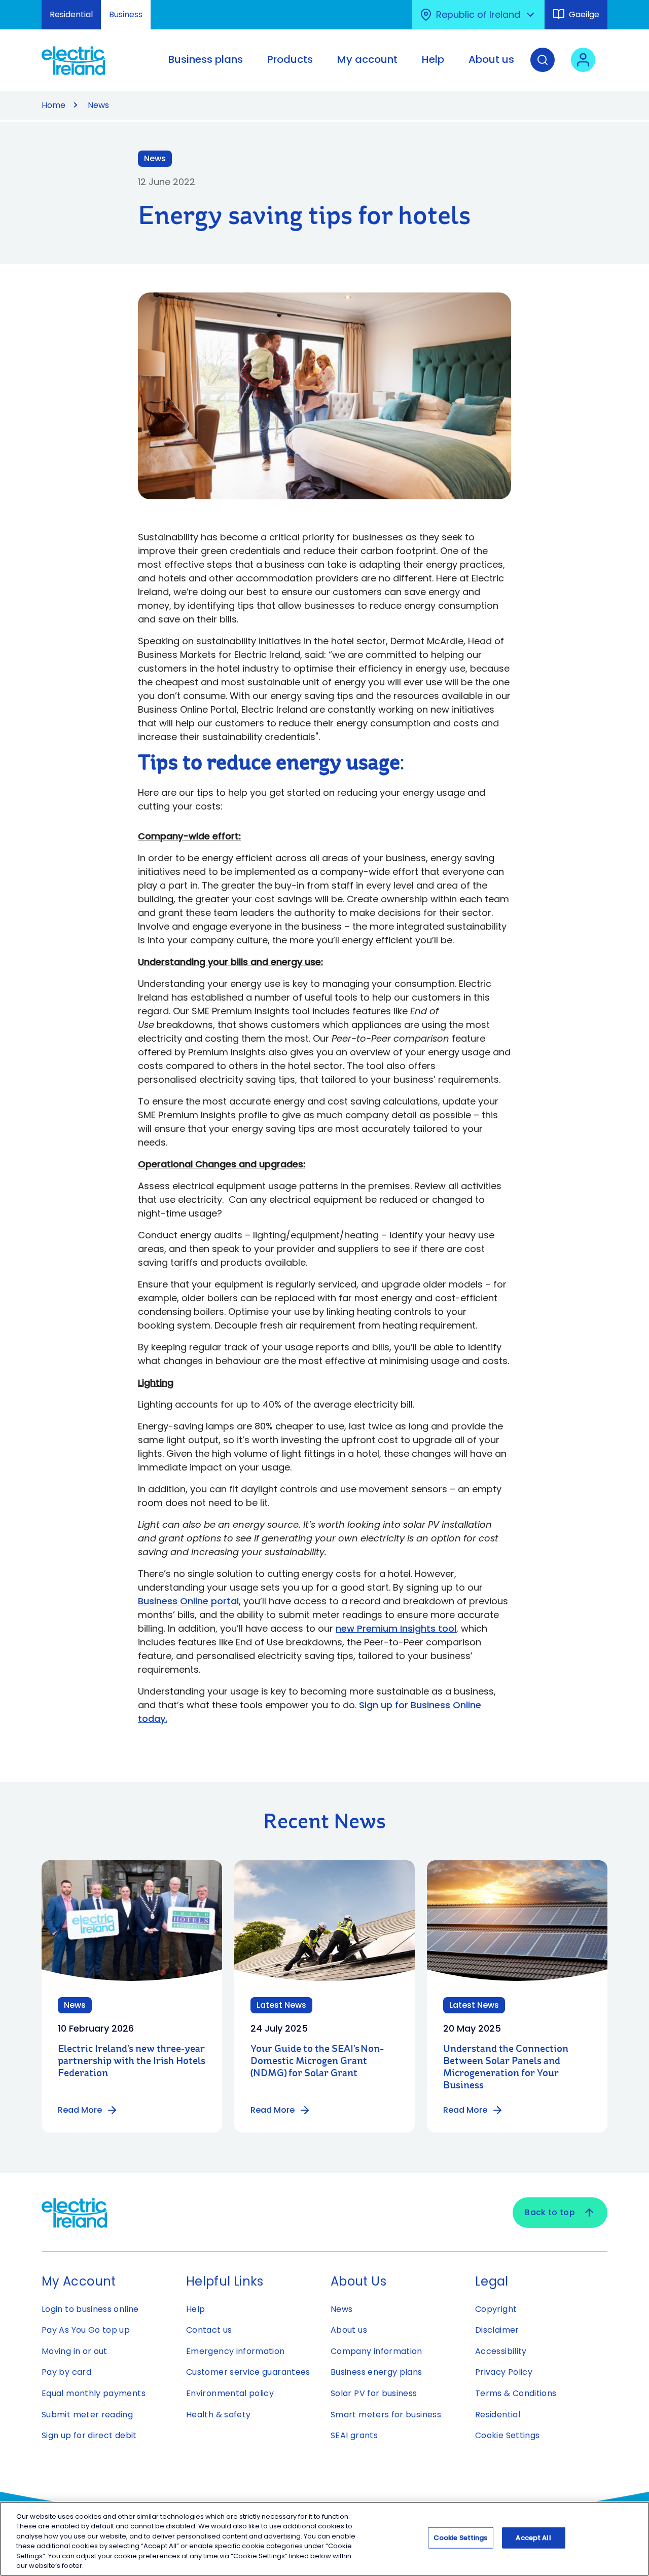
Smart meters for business (386, 2415)
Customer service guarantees (248, 2372)
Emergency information (236, 2351)
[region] (324, 2539)
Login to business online (90, 2309)
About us (349, 2330)
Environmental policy (230, 2393)
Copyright (496, 2309)
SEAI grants (354, 2435)
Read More (80, 2110)
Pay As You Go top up (86, 2330)
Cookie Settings (507, 2435)
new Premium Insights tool (396, 1628)
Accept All (533, 2538)
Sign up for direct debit (89, 2435)
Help (195, 2309)
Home (53, 105)
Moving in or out (75, 2351)
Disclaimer (497, 2330)
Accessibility (501, 2351)
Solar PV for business (374, 2393)
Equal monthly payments (94, 2393)
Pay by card (66, 2372)
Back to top (550, 2212)
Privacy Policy (504, 2372)
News (98, 105)
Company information (376, 2351)
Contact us (209, 2330)
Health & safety (218, 2415)
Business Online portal (188, 1601)
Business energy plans (376, 2372)
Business (126, 14)
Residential (71, 14)
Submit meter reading (87, 2415)
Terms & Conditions (516, 2393)
